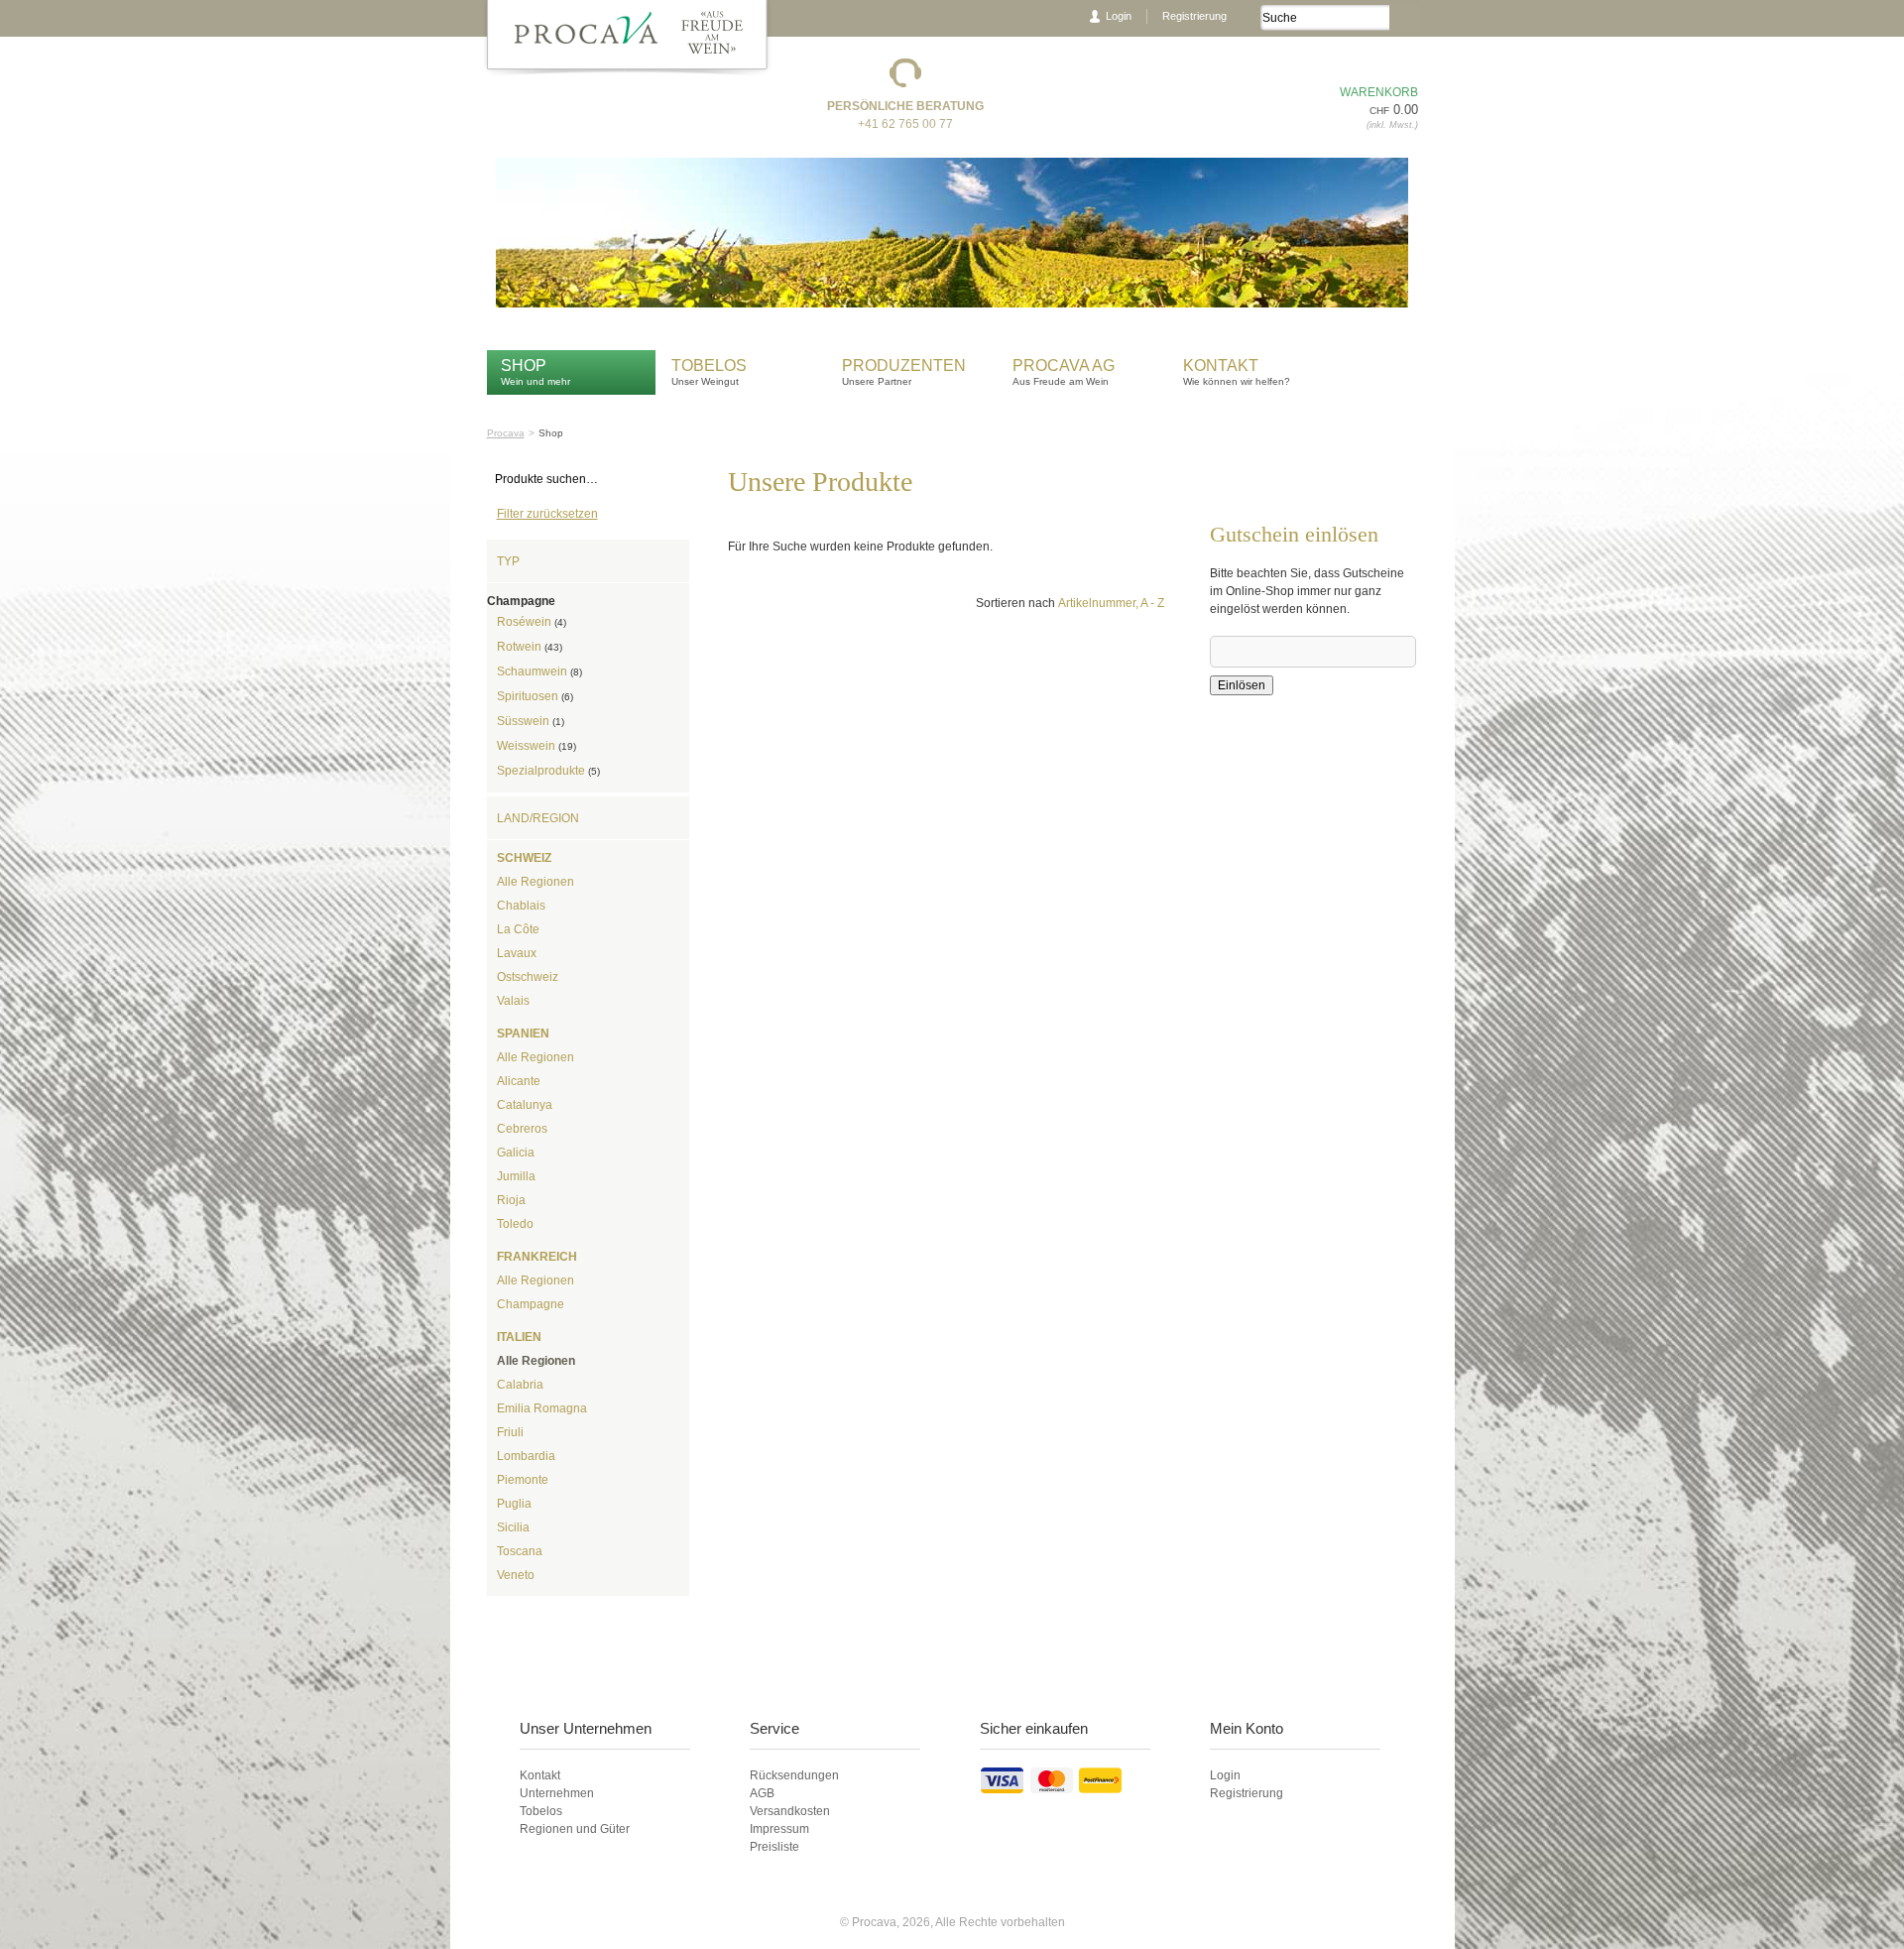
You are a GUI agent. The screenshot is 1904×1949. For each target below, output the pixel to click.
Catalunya (525, 1105)
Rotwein (530, 647)
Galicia (516, 1153)
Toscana (520, 1551)
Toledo (515, 1224)
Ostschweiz (528, 977)
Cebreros (522, 1129)
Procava (506, 433)
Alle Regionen (535, 882)
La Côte (518, 929)
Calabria (520, 1385)
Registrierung (1194, 16)
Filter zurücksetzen (547, 514)
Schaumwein (539, 671)
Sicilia (513, 1527)
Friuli (510, 1432)
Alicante (519, 1081)
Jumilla (516, 1176)
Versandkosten (790, 1811)
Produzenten (904, 365)
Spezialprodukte (548, 771)
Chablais (521, 906)
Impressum (779, 1829)
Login (1119, 16)
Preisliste (774, 1847)
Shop (524, 365)
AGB (762, 1793)
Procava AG (1064, 365)
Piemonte (523, 1480)
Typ (508, 561)
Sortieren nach (1015, 603)
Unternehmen (557, 1793)
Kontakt (1223, 365)
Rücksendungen (794, 1775)
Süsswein (531, 721)
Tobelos (709, 365)
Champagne (531, 1304)
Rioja (511, 1200)
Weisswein (536, 746)
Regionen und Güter (575, 1829)
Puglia (514, 1504)
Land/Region (538, 818)
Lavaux (517, 953)
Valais (513, 1001)
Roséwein (532, 622)
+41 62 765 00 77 (905, 124)
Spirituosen (535, 696)
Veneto (516, 1575)
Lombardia (526, 1456)
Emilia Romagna (542, 1408)
